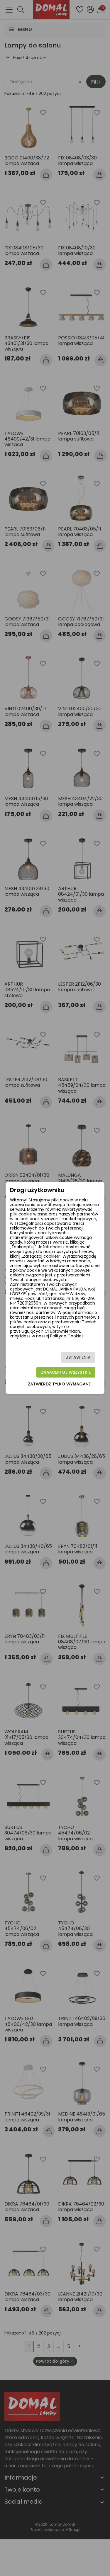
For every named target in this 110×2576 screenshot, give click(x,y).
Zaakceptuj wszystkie (66, 1372)
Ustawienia (78, 1357)
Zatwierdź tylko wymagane (59, 1384)
